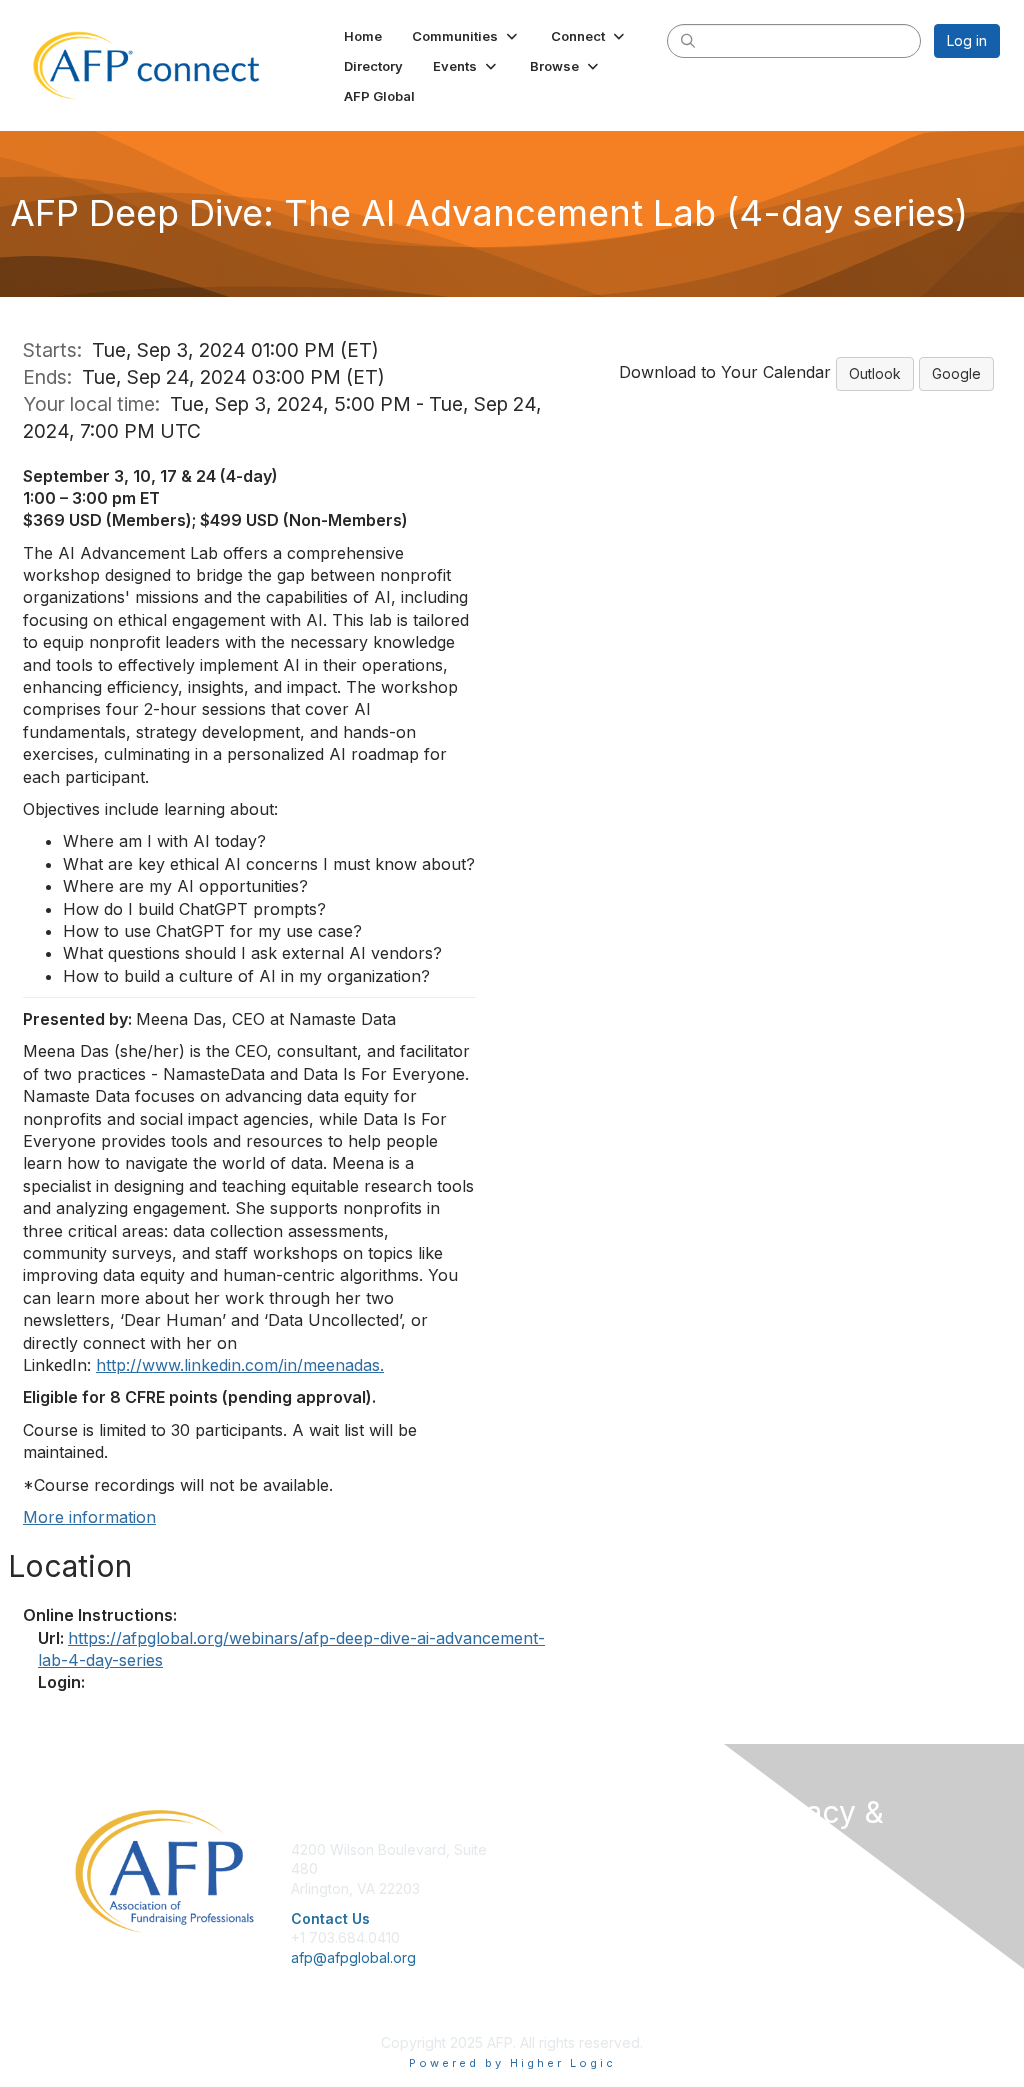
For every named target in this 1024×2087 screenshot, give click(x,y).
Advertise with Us (807, 1944)
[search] (688, 40)
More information (89, 1517)
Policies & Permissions (823, 1904)
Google (956, 373)
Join (534, 1849)
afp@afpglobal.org (353, 1957)
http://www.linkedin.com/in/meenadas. (240, 1365)
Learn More (558, 1888)
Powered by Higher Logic (512, 2063)
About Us (780, 1885)
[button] (466, 36)
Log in (967, 40)
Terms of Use (794, 1924)
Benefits (547, 1868)
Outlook (875, 373)
